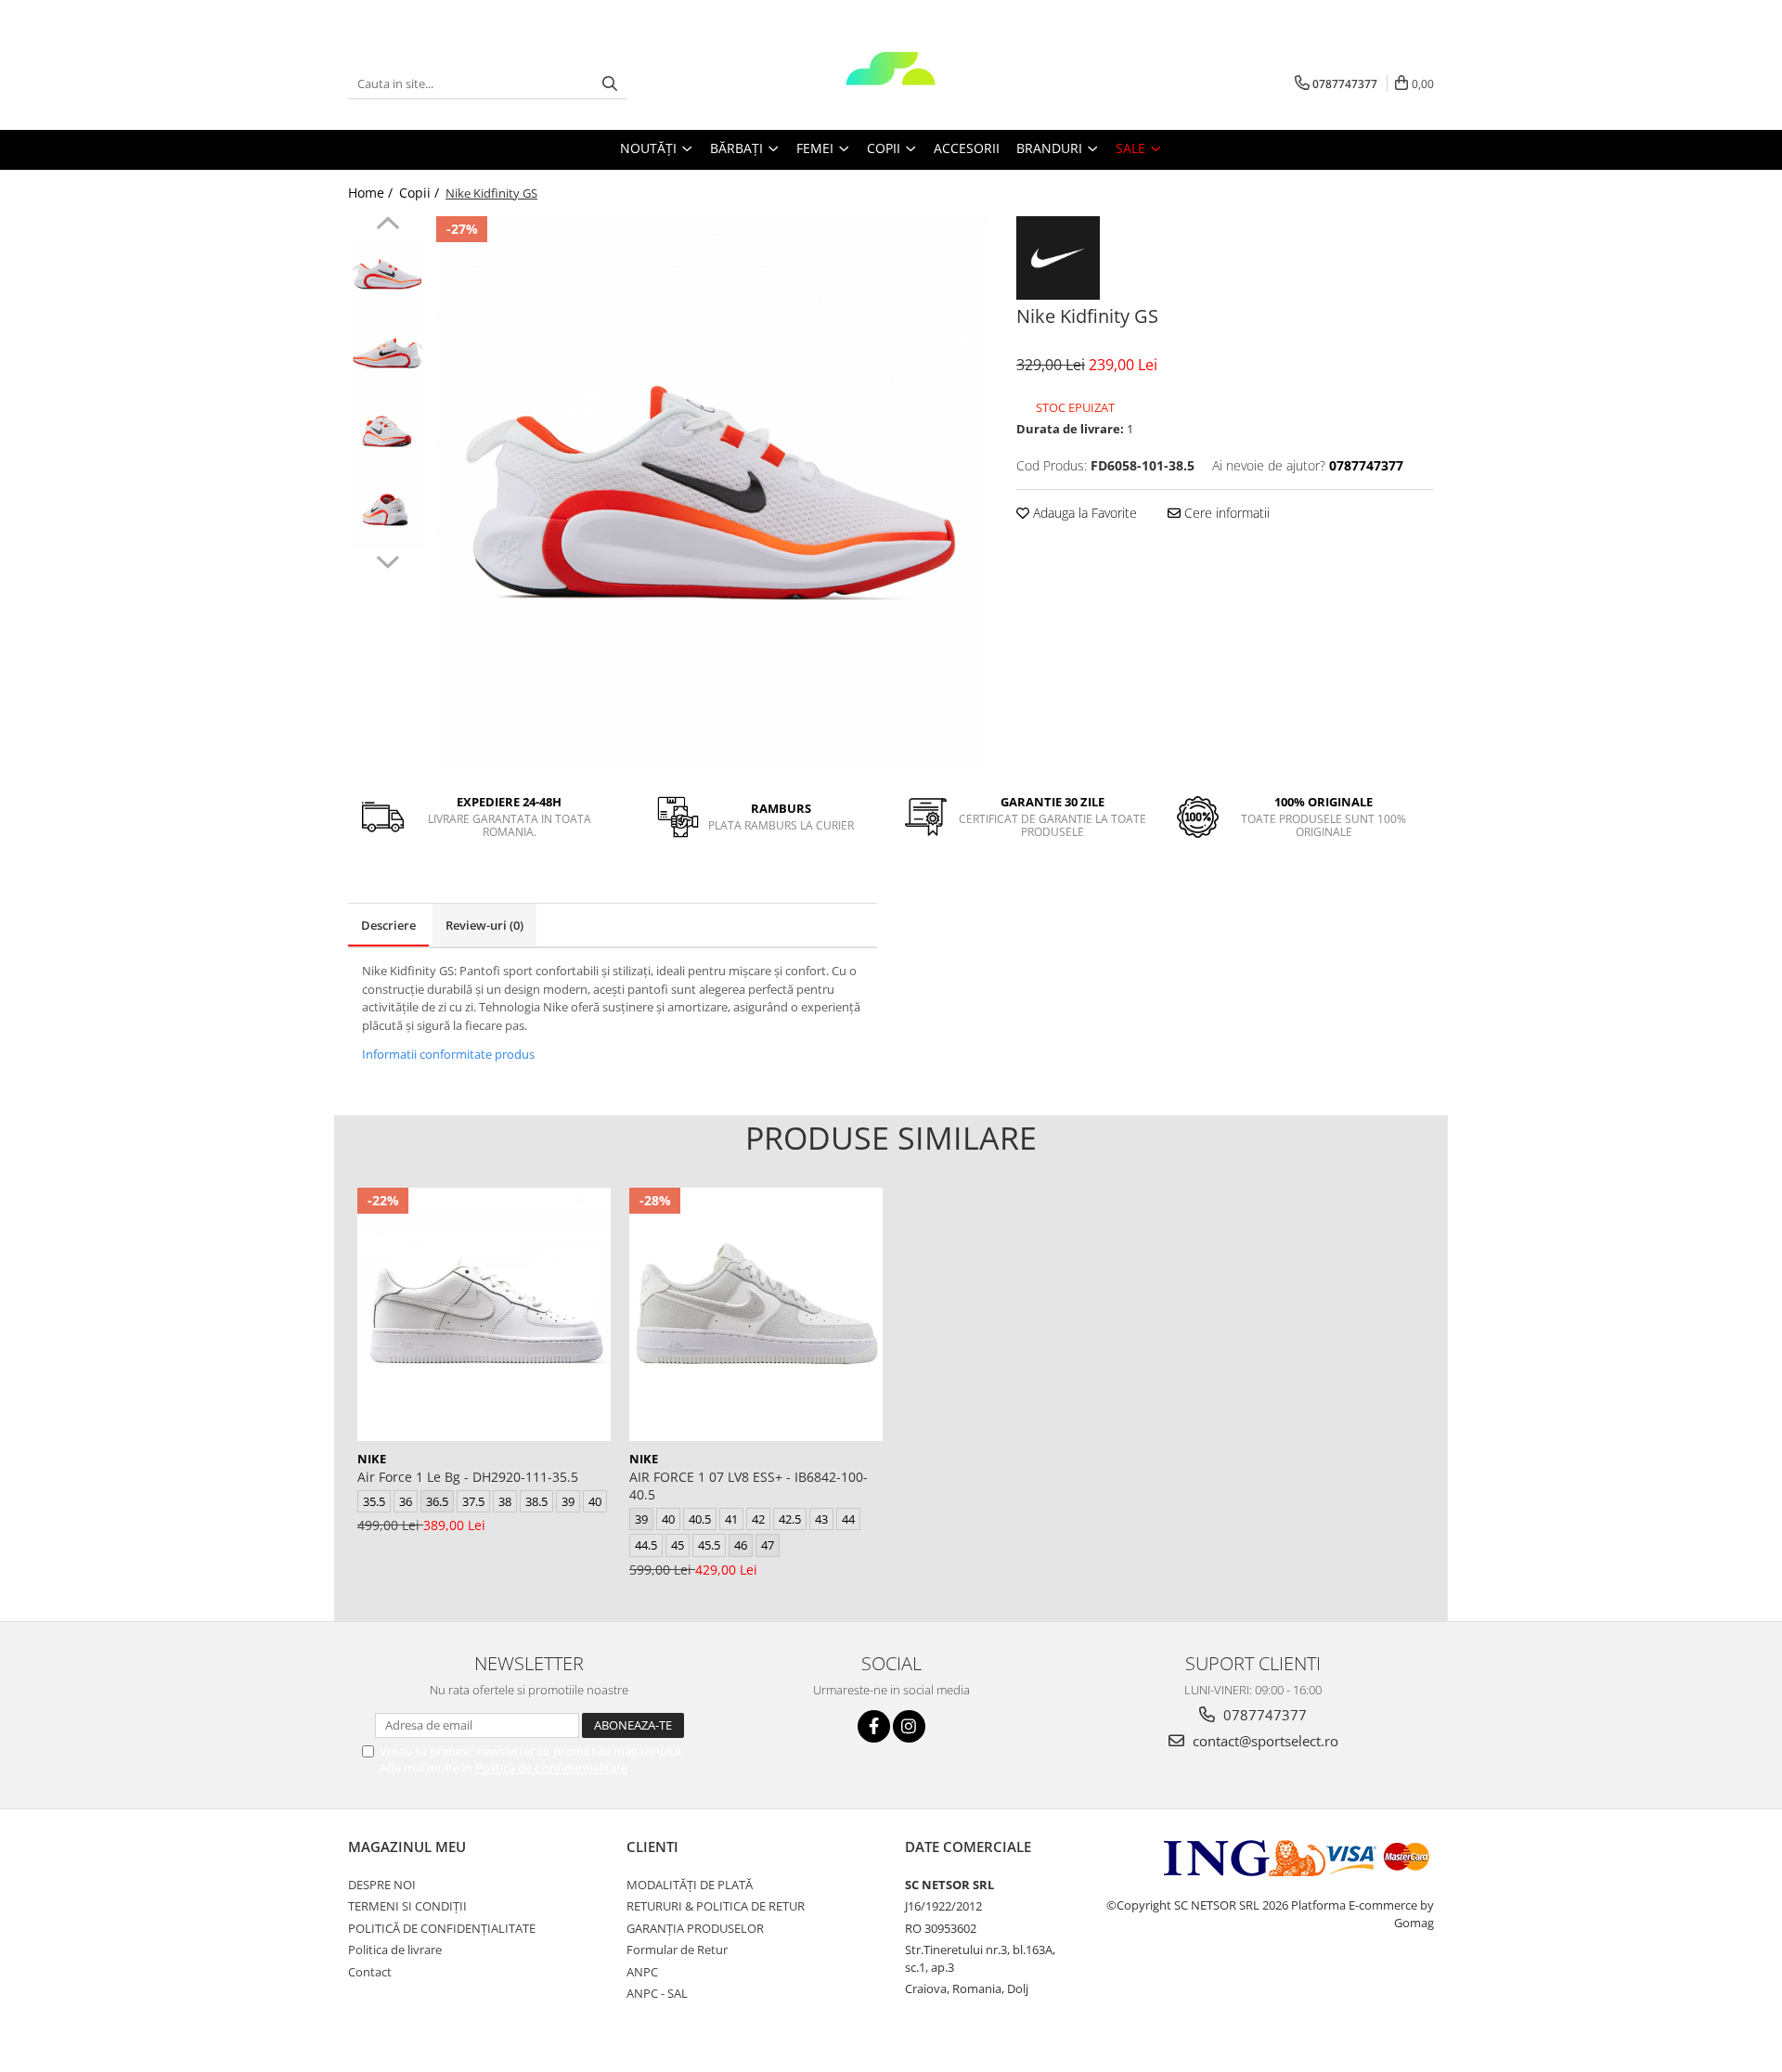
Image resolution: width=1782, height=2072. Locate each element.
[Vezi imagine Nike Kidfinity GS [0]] (387, 274)
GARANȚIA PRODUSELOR (695, 1928)
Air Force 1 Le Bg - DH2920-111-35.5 (468, 1477)
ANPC (642, 1972)
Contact (370, 1972)
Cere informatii (1225, 513)
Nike (372, 1459)
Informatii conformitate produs (448, 1054)
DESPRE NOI (382, 1885)
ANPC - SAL (657, 1993)
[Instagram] (909, 1726)
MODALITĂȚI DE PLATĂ (690, 1885)
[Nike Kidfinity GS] (712, 492)
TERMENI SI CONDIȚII (407, 1906)
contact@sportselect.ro (1264, 1741)
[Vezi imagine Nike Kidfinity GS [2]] (387, 432)
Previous (387, 225)
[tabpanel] (712, 492)
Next (387, 560)
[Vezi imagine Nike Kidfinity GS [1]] (387, 353)
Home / (372, 193)
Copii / (421, 193)
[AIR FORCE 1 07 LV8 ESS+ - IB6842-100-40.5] (756, 1314)
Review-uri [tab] (484, 925)
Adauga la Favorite (1083, 513)
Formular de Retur (677, 1950)
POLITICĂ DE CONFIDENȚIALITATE (442, 1928)
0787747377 (1263, 1715)
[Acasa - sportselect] (891, 84)
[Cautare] (610, 84)
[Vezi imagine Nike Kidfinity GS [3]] (387, 511)
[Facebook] (874, 1726)
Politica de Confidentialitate (551, 1768)
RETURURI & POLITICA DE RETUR (716, 1906)
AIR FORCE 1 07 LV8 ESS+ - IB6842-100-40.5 (749, 1486)
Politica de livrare (395, 1950)
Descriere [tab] (388, 925)
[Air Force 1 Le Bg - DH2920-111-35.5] (484, 1314)
